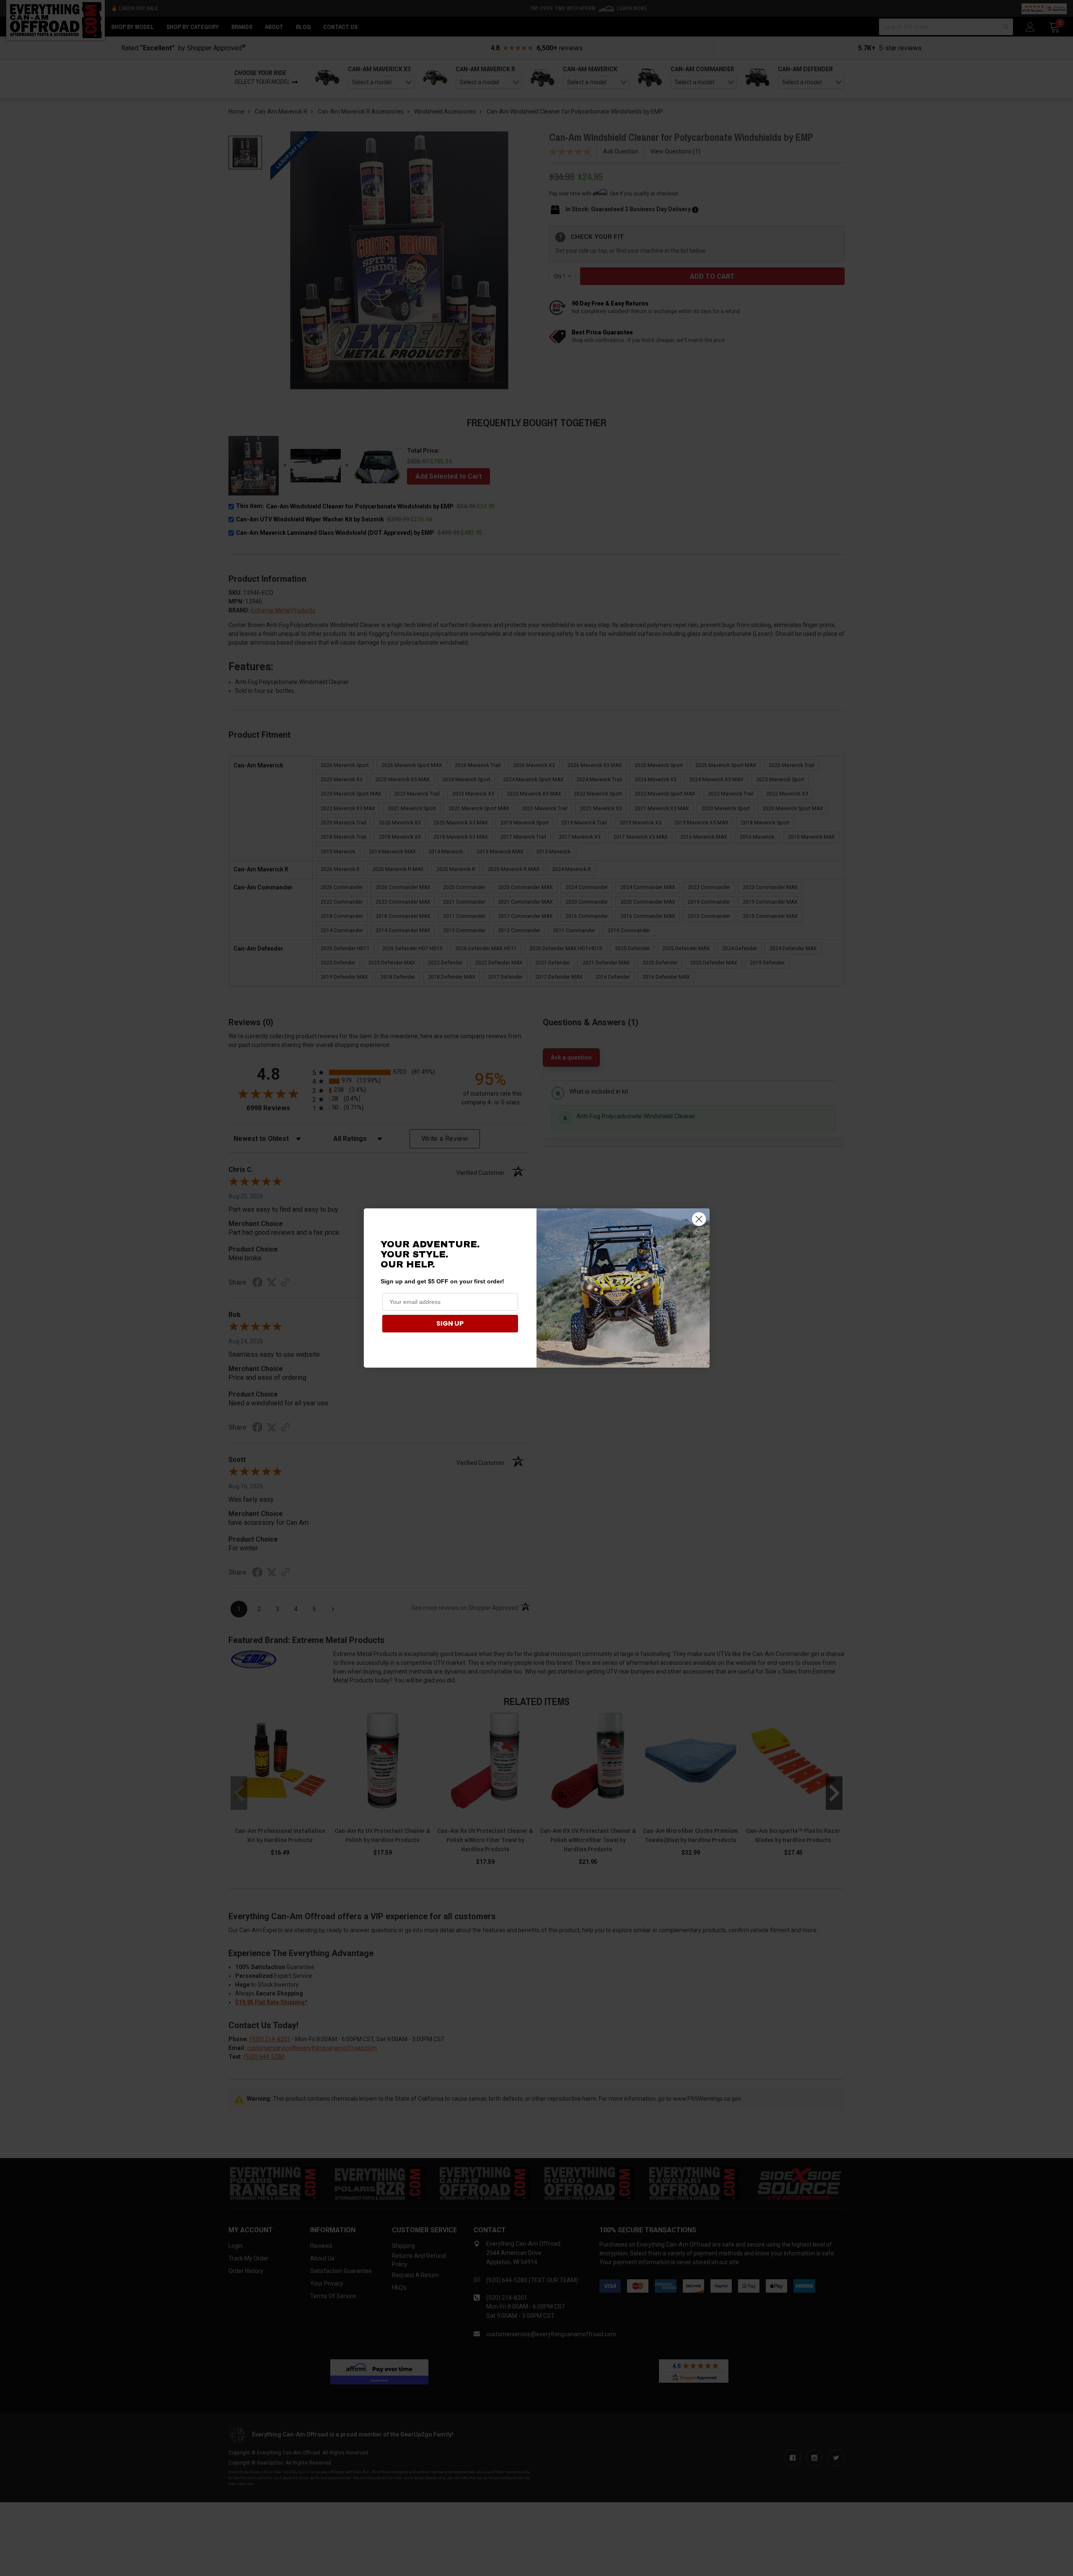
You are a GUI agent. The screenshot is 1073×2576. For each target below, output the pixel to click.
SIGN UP (450, 1323)
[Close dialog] (699, 1219)
